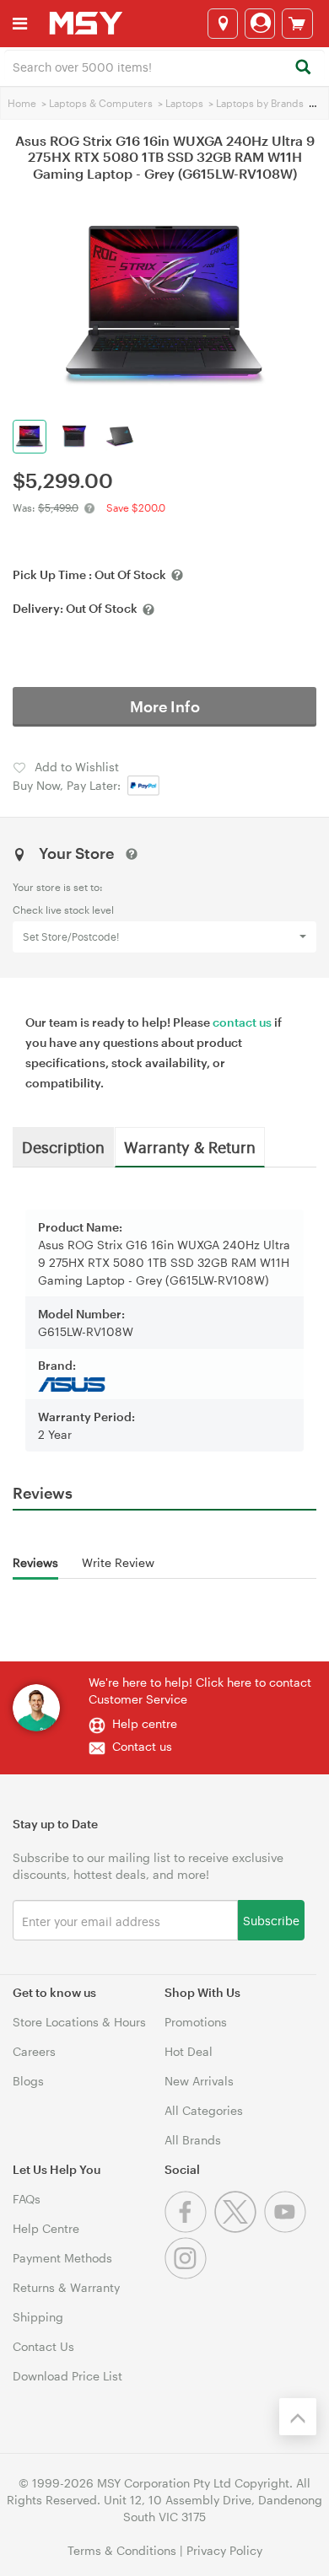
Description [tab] (63, 1146)
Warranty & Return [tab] (190, 1146)
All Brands (193, 2140)
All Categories (204, 2110)
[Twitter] (239, 2228)
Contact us (142, 1746)
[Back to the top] (298, 2417)
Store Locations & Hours (79, 2022)
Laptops (184, 103)
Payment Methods (62, 2258)
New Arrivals (199, 2081)
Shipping (38, 2317)
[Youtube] (287, 2228)
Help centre (145, 1723)
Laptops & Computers (101, 103)
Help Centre (46, 2228)
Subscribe (271, 1920)
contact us (242, 1022)
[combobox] (164, 66)
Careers (34, 2051)
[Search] (302, 68)
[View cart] (297, 24)
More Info (165, 706)
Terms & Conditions (122, 2550)
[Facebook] (189, 2228)
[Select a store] (223, 24)
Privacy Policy (224, 2550)
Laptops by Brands (260, 103)
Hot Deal (189, 2051)
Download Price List (67, 2376)
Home (22, 103)
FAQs (27, 2199)
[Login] (260, 24)
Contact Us (43, 2346)
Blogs (28, 2081)
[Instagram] (188, 2275)
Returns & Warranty (66, 2287)
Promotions (196, 2022)
